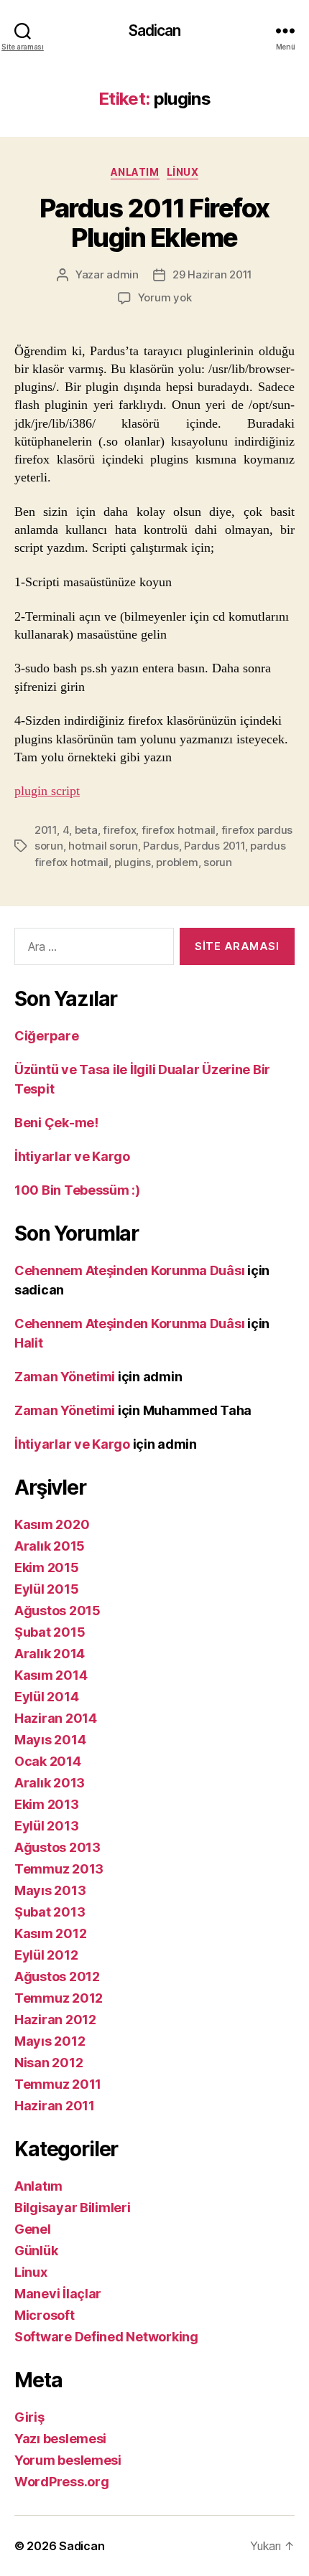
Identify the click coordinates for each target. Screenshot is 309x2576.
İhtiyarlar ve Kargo (72, 1156)
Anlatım (135, 172)
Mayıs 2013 (50, 1890)
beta (86, 830)
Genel (33, 2229)
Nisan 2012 (49, 2063)
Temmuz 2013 (59, 1869)
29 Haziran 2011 (212, 274)
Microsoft (45, 2315)
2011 (46, 830)
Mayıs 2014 (50, 1740)
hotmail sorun (103, 846)
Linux (183, 172)
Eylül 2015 (46, 1589)
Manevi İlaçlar (58, 2294)
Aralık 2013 (50, 1783)
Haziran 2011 (55, 2106)
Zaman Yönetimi (65, 1377)
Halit (29, 1343)
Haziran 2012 (55, 2020)
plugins (133, 862)
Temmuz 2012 (59, 1998)
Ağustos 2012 (57, 1976)
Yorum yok (165, 297)
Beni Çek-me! (56, 1123)
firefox (119, 830)
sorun (218, 862)
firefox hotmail (179, 830)
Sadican (155, 30)
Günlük (36, 2251)
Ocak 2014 (48, 1761)
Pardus (161, 846)
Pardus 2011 (214, 846)
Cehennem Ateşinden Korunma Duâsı (129, 1270)
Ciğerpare (47, 1036)
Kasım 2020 (52, 1524)
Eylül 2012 (46, 1955)
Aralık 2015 (50, 1546)
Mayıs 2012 (50, 2041)
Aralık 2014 (50, 1654)
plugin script (47, 791)
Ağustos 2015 (57, 1611)
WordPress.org (62, 2482)
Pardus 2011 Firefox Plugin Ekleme (154, 223)
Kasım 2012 (50, 1933)
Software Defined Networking (106, 2337)
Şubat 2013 (50, 1912)
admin (123, 274)
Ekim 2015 (47, 1567)
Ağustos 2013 (57, 1847)
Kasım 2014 (51, 1675)
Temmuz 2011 (58, 2084)
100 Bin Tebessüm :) (77, 1190)
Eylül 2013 (46, 1826)
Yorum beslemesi (68, 2460)
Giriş (29, 2417)
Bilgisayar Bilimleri (73, 2208)
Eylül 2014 (46, 1697)
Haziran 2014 (56, 1718)
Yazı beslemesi (60, 2439)
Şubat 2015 (50, 1632)
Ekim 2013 (47, 1804)
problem (177, 862)
